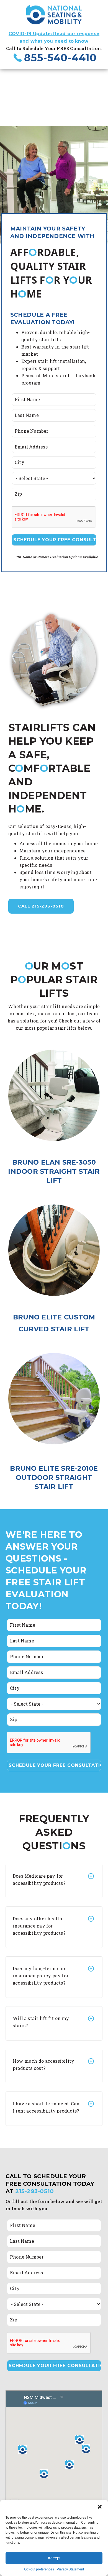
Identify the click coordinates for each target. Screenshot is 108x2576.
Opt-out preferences (39, 2569)
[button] (100, 2507)
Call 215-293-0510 (41, 906)
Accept (54, 2558)
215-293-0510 (35, 2191)
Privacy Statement (70, 2569)
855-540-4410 (60, 58)
